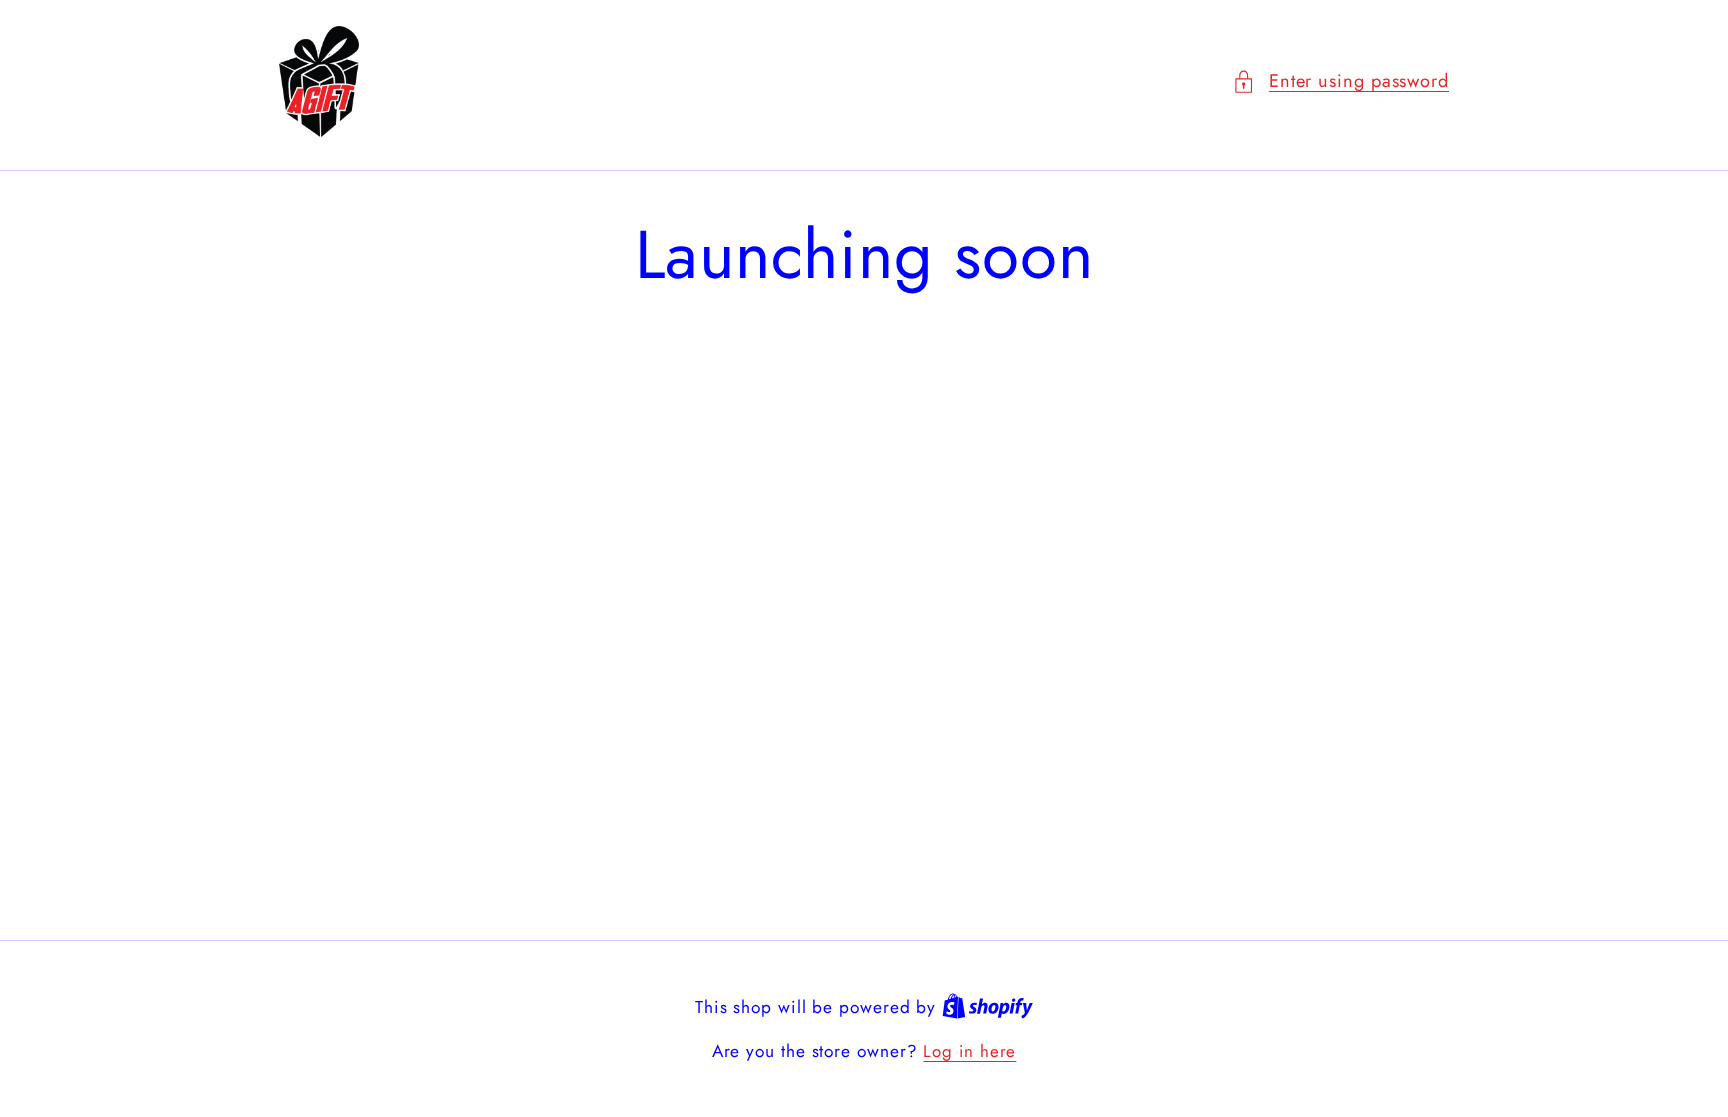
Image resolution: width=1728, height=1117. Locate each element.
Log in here (969, 1051)
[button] (1340, 81)
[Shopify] (987, 1007)
